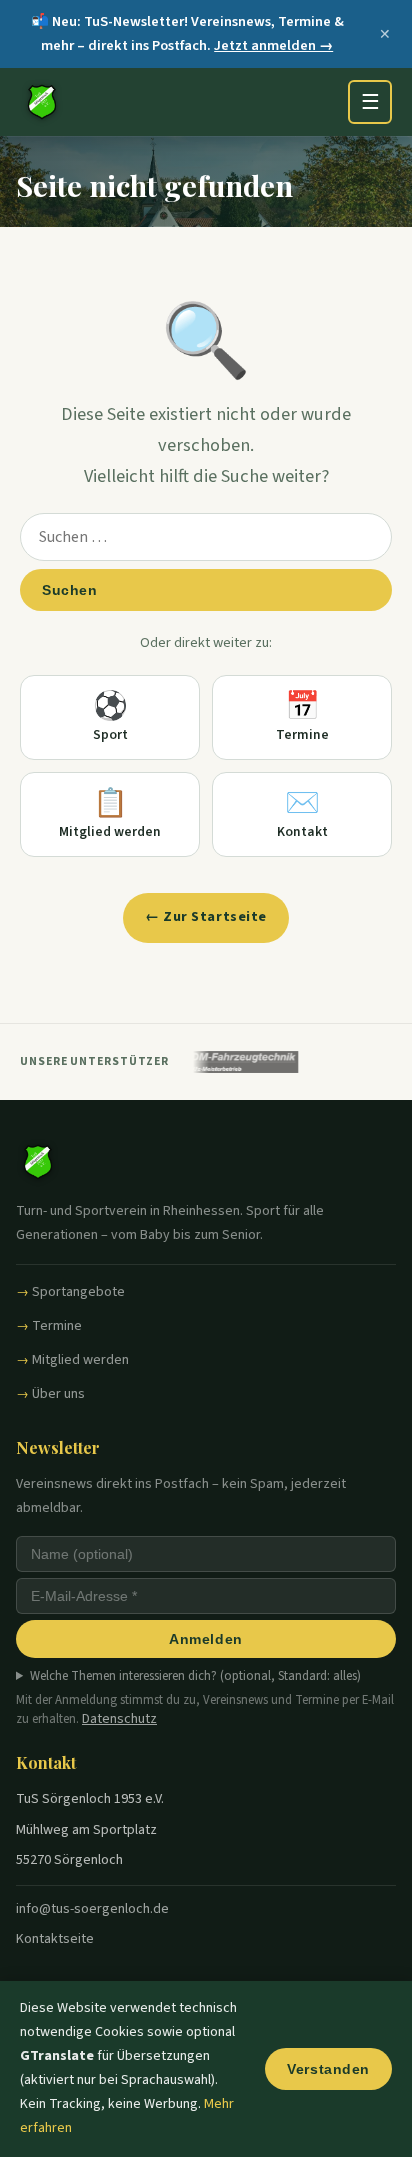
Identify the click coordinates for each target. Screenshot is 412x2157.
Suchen (69, 590)
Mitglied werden (80, 1360)
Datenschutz (119, 1719)
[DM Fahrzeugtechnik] (238, 1062)
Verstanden (328, 2069)
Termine (57, 1326)
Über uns (58, 1394)
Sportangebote (78, 1292)
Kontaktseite (55, 1939)
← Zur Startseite (206, 917)
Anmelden (205, 1639)
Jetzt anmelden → (273, 45)
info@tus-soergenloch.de (92, 1909)
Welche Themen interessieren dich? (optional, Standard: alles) (195, 1676)
